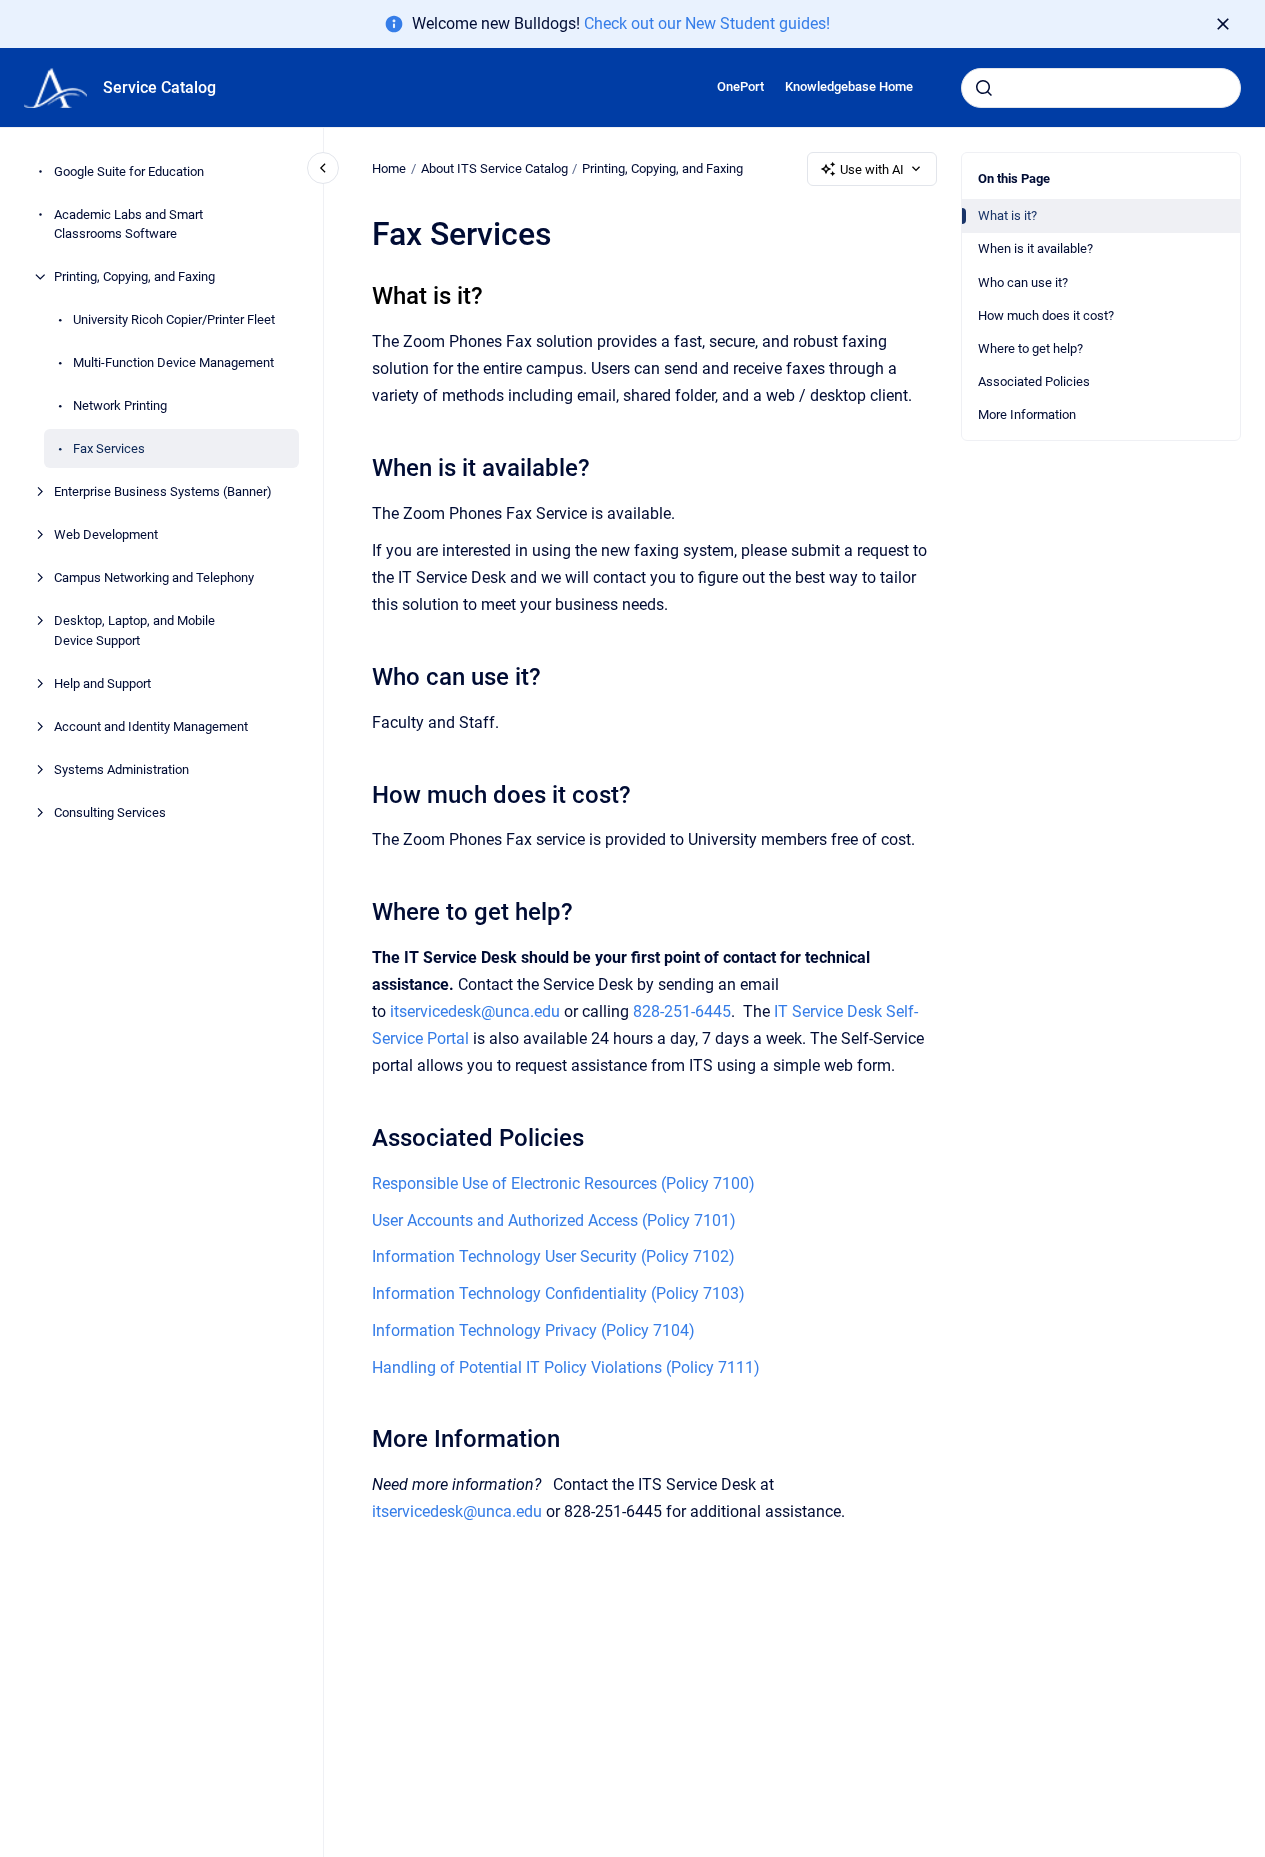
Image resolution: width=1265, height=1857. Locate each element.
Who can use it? (1023, 282)
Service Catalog (159, 87)
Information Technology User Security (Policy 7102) (553, 1256)
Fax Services (109, 448)
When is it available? (1035, 248)
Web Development (106, 534)
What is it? (1007, 215)
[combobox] (1101, 88)
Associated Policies (1034, 381)
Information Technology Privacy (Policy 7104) (533, 1330)
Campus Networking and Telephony (154, 577)
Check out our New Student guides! (707, 23)
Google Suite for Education (129, 171)
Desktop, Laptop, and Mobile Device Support (134, 630)
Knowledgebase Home (849, 86)
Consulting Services (110, 812)
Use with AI (872, 169)
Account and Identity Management (151, 726)
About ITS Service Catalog (494, 168)
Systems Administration (121, 769)
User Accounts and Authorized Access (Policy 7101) (554, 1220)
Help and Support (102, 683)
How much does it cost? (1046, 315)
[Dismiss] (1223, 24)
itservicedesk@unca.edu (475, 1011)
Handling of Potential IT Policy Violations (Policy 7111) (566, 1367)
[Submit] (984, 88)
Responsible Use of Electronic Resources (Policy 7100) (563, 1183)
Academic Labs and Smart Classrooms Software (128, 224)
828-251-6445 (682, 1011)
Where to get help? (1030, 348)
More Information (1027, 414)
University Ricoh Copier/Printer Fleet (174, 319)
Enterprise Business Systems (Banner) (163, 491)
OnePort (740, 86)
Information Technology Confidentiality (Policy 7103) (558, 1293)
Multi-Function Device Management (173, 362)
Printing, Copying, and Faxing (134, 276)
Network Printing (120, 405)
